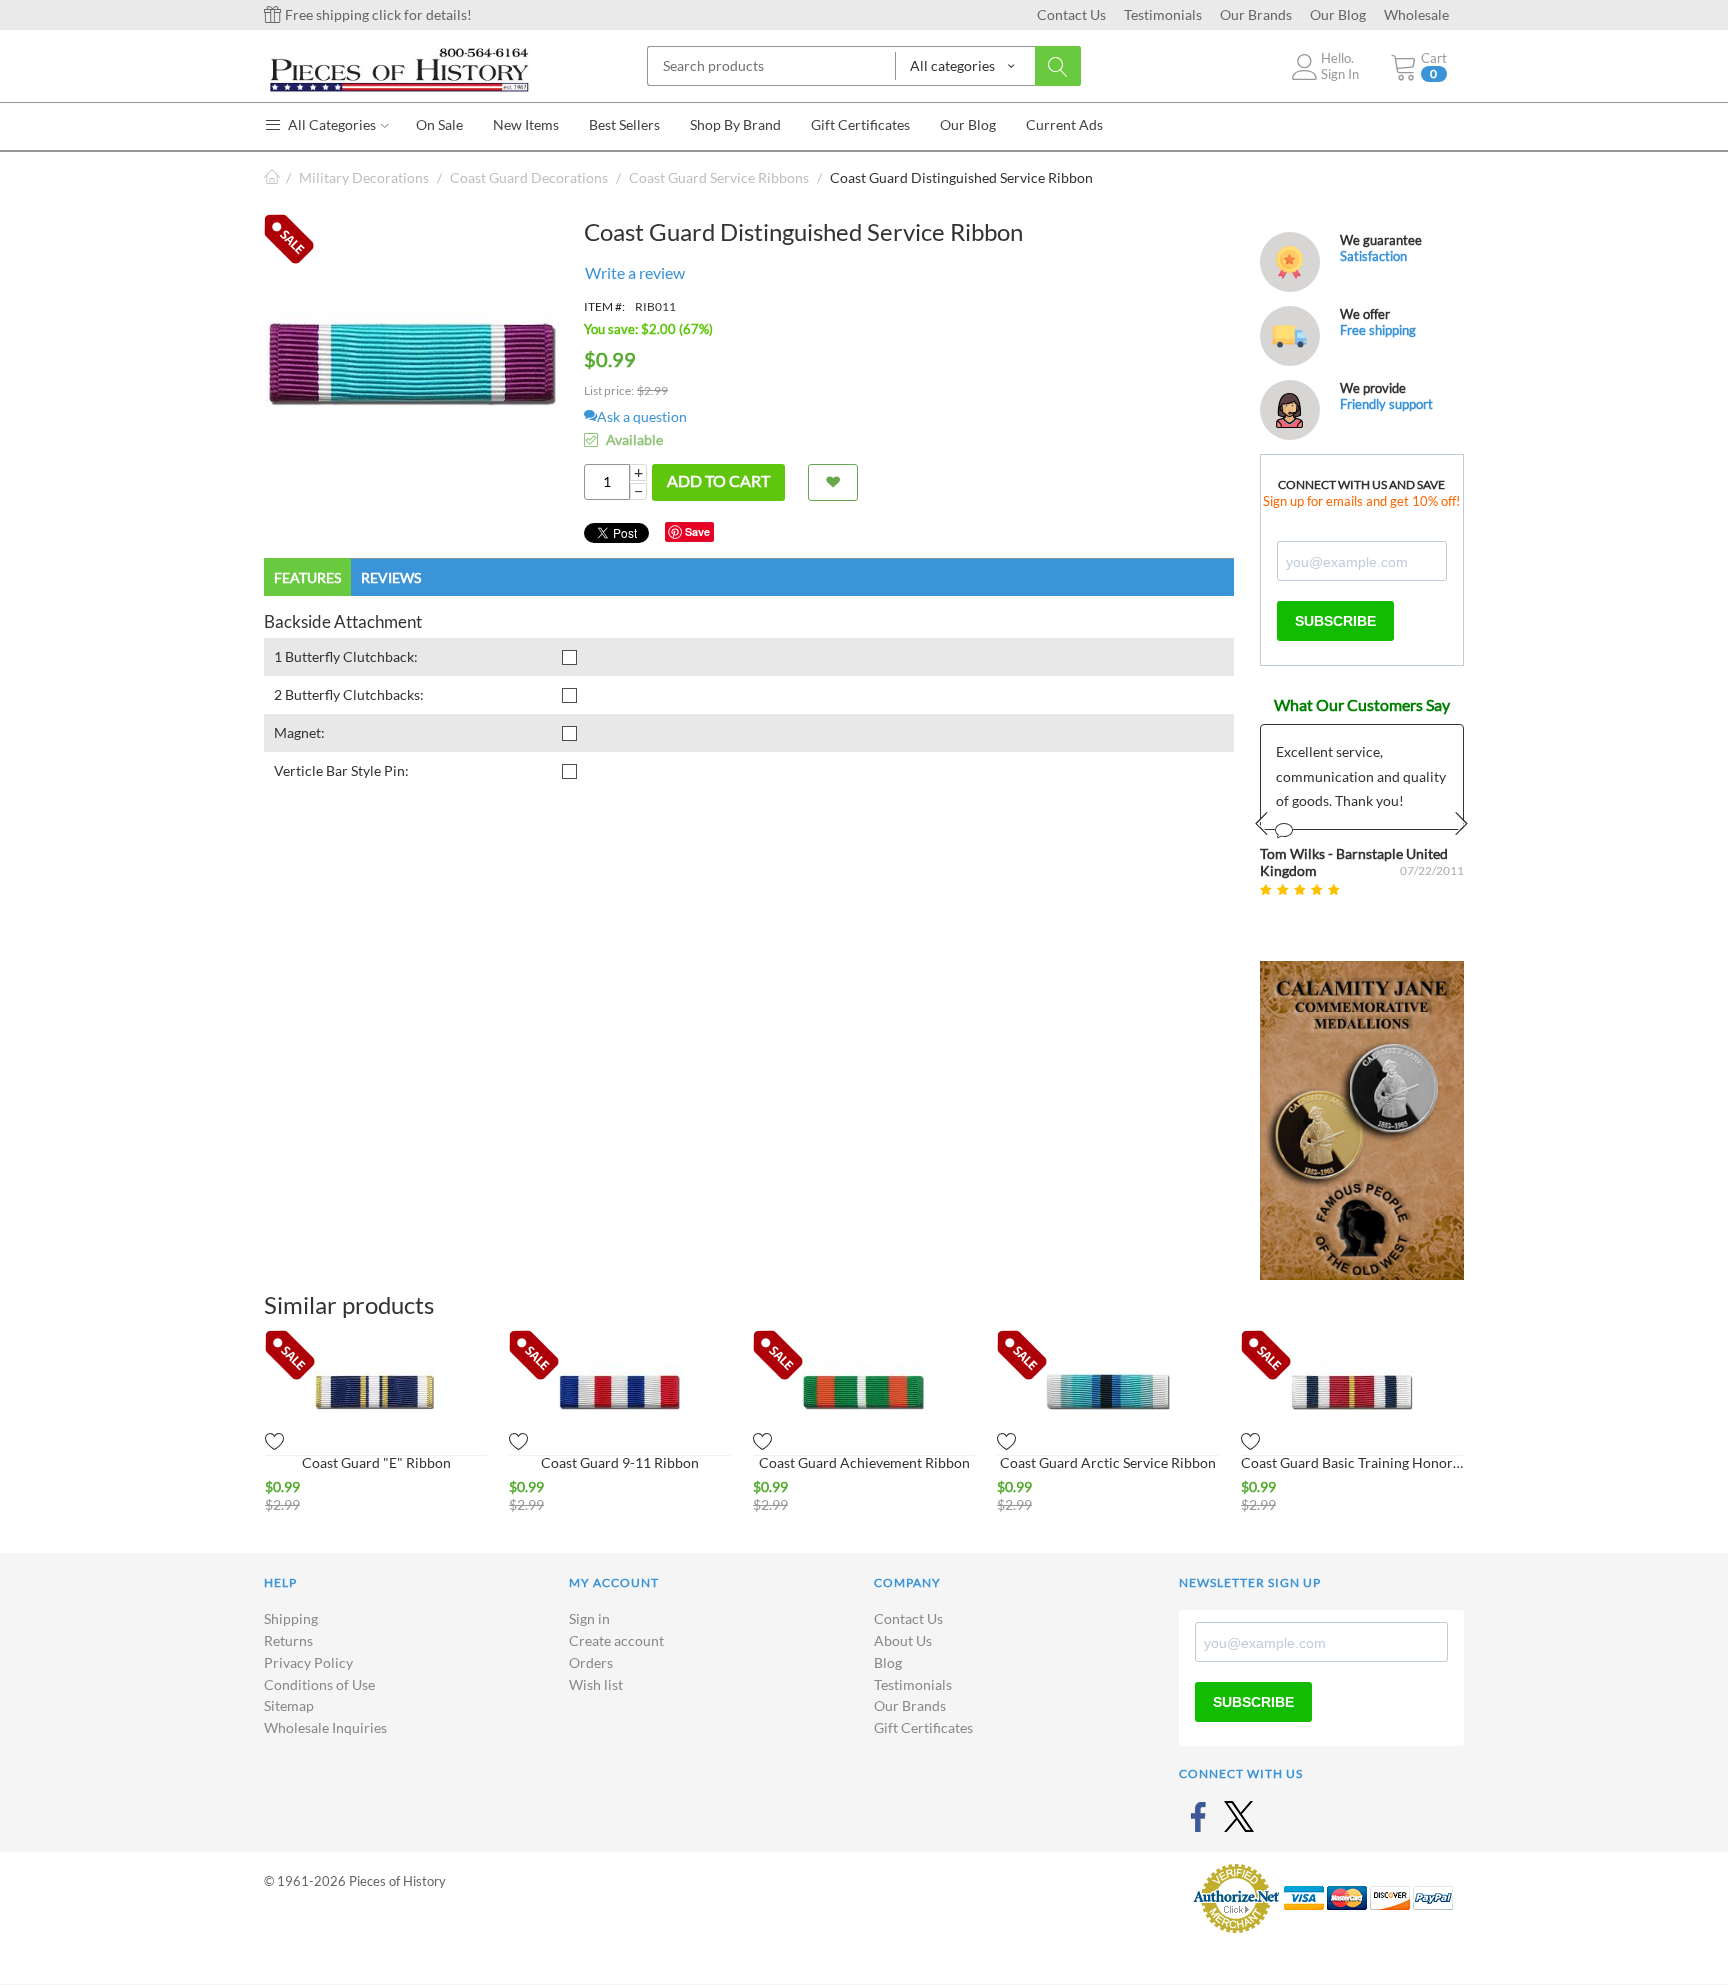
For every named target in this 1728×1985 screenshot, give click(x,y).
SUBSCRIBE (1335, 621)
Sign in (589, 1618)
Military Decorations (364, 177)
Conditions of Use (319, 1684)
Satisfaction (1373, 256)
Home (272, 177)
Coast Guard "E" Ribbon (376, 1462)
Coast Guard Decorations (529, 177)
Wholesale (1416, 14)
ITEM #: (604, 306)
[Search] (1058, 66)
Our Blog (1338, 14)
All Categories (330, 124)
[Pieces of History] (399, 68)
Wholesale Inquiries (325, 1727)
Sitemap (289, 1705)
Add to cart (718, 480)
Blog (888, 1662)
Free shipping (1378, 330)
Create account (616, 1640)
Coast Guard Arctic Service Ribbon (1108, 1462)
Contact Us (1071, 14)
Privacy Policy (308, 1662)
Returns (288, 1640)
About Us (903, 1640)
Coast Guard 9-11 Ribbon (620, 1462)
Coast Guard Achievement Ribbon (864, 1462)
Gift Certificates (923, 1727)
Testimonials (1163, 14)
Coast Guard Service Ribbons (719, 177)
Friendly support (1386, 404)
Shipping (291, 1618)
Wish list (596, 1684)
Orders (591, 1662)
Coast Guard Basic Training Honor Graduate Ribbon (1352, 1462)
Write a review (635, 272)
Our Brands (1256, 14)
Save (697, 531)
